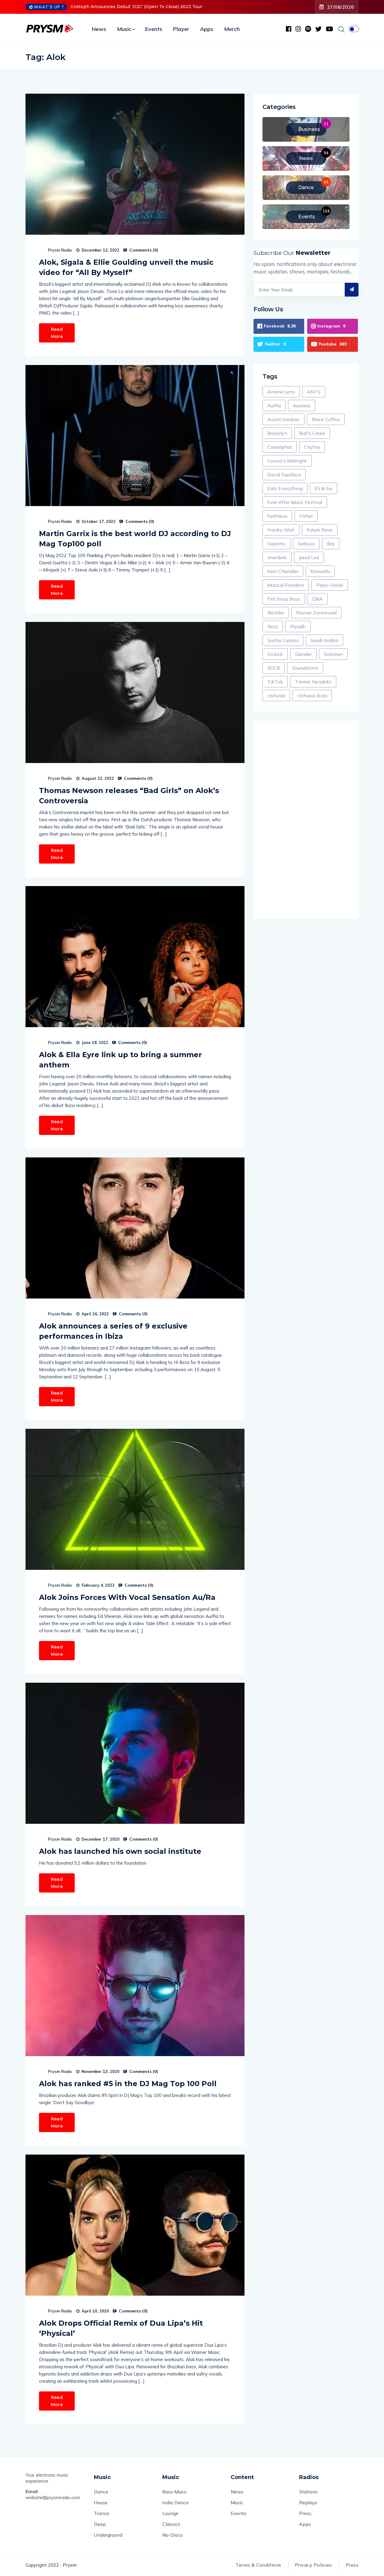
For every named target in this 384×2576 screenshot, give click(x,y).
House (101, 2502)
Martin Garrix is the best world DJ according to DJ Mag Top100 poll (135, 539)
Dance (101, 2492)
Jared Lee (309, 557)
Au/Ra (274, 406)
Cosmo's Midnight (287, 461)
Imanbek (277, 557)
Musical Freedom (286, 585)
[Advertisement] (306, 820)
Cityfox (312, 447)
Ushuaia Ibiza (312, 695)
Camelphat (280, 447)
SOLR (274, 668)
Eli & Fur (324, 488)
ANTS (314, 392)
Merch (232, 29)
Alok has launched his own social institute (120, 1851)
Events (154, 29)
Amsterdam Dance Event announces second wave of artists (136, 7)
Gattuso (306, 544)
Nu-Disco (172, 2535)
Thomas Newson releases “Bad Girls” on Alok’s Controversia (129, 796)
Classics (171, 2524)
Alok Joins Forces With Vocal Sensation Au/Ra (127, 1597)
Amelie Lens (281, 392)
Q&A (318, 599)
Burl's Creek (312, 433)
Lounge (170, 2513)
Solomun (333, 654)
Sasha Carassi (283, 640)
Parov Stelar (330, 585)
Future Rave (320, 530)
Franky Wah (281, 530)
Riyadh (298, 626)
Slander (303, 654)
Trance (102, 2513)
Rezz (273, 626)
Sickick (275, 654)
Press (305, 2513)
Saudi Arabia (324, 640)
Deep (100, 2524)
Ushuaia (276, 695)
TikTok (275, 682)
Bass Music (175, 2492)
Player (181, 29)
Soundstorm (305, 668)
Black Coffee (326, 419)
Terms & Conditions (258, 2565)
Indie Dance (175, 2502)
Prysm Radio (60, 250)
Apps (207, 29)
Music (124, 29)
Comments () (143, 250)
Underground (108, 2535)
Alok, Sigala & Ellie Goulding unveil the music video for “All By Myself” (126, 267)
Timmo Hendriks (313, 682)
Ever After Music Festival (295, 502)
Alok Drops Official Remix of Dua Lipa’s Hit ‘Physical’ (121, 2328)
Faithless (277, 516)
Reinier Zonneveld (316, 613)
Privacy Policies (313, 2565)
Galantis (276, 544)
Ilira (331, 544)
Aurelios (302, 406)
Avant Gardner (283, 419)
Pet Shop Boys (284, 599)
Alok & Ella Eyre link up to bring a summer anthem (120, 1060)
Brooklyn (277, 433)
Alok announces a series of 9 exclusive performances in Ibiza (113, 1331)
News (99, 29)
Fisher (306, 516)
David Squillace (284, 475)
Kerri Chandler (283, 571)
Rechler (276, 613)
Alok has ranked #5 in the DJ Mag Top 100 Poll (128, 2084)
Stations (308, 2492)
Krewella (320, 571)
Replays (308, 2502)
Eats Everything (285, 488)
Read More (57, 333)
